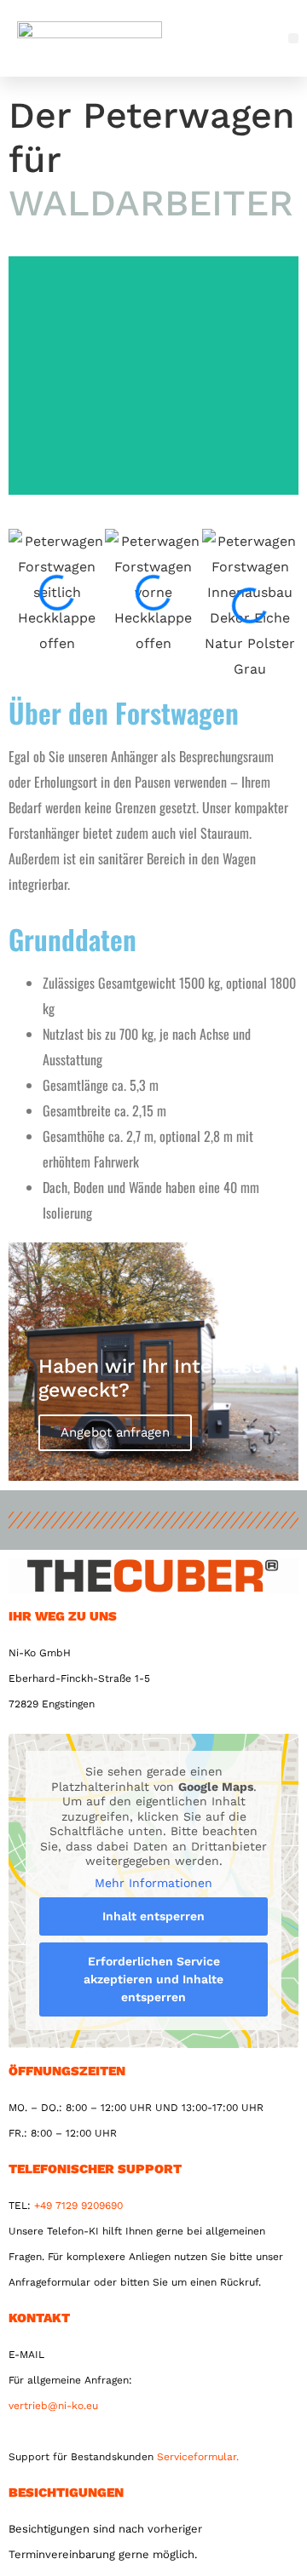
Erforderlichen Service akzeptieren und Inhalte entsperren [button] (153, 1979)
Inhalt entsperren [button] (153, 1916)
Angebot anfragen (115, 1432)
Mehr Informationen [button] (153, 1883)
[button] (294, 39)
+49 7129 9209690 (78, 2206)
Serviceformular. (198, 2457)
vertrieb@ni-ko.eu (53, 2406)
